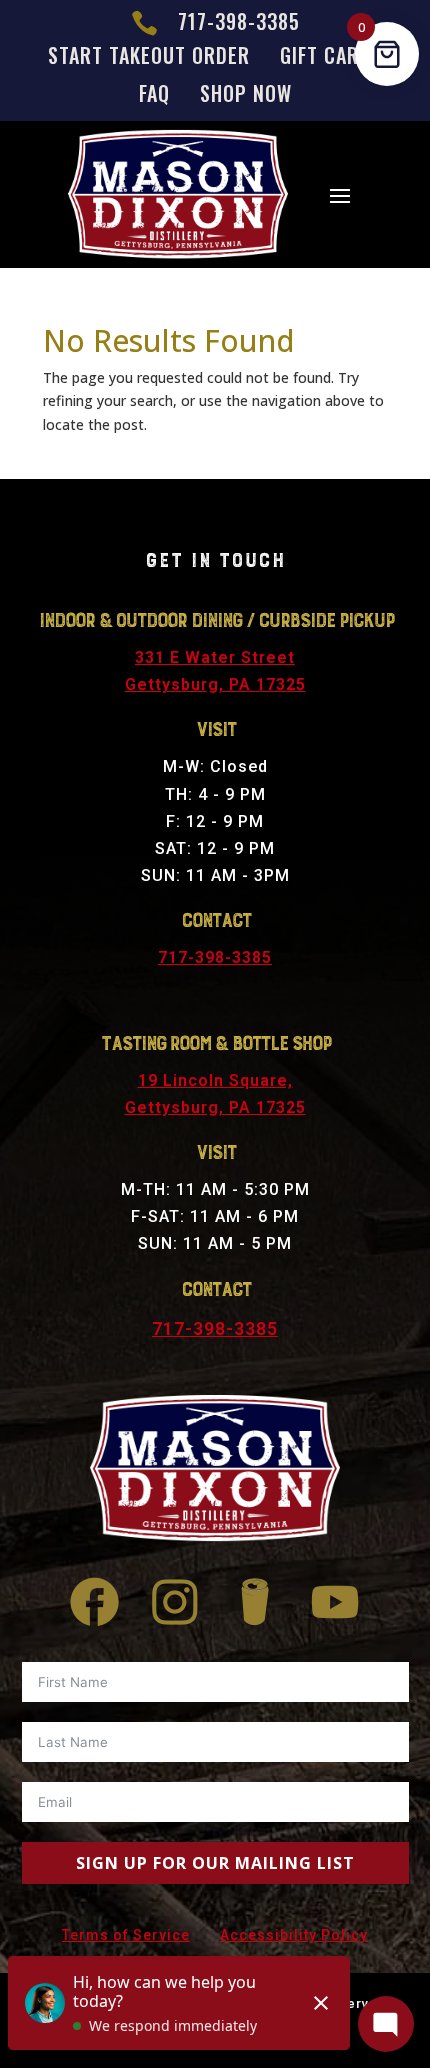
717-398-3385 (215, 957)
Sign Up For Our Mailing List (215, 1863)
